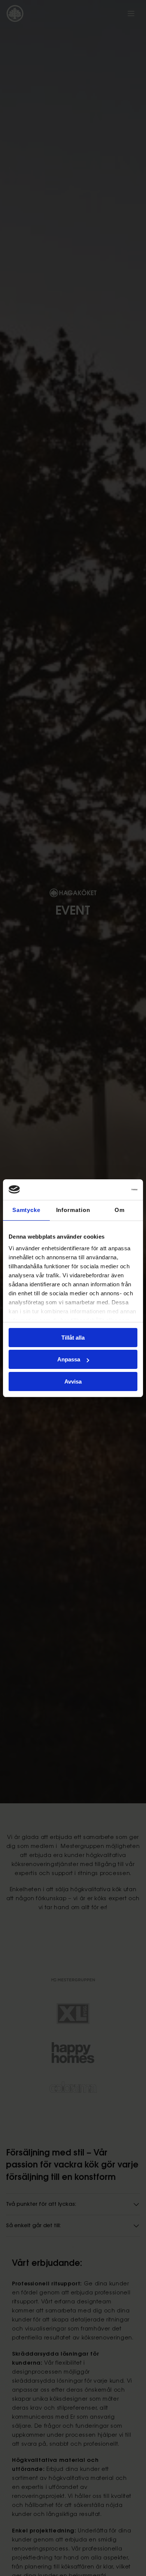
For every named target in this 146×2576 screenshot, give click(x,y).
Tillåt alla (73, 1338)
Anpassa (69, 1359)
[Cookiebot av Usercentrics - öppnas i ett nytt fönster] (105, 1190)
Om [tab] (120, 1210)
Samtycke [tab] (26, 1210)
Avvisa (73, 1381)
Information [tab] (73, 1210)
